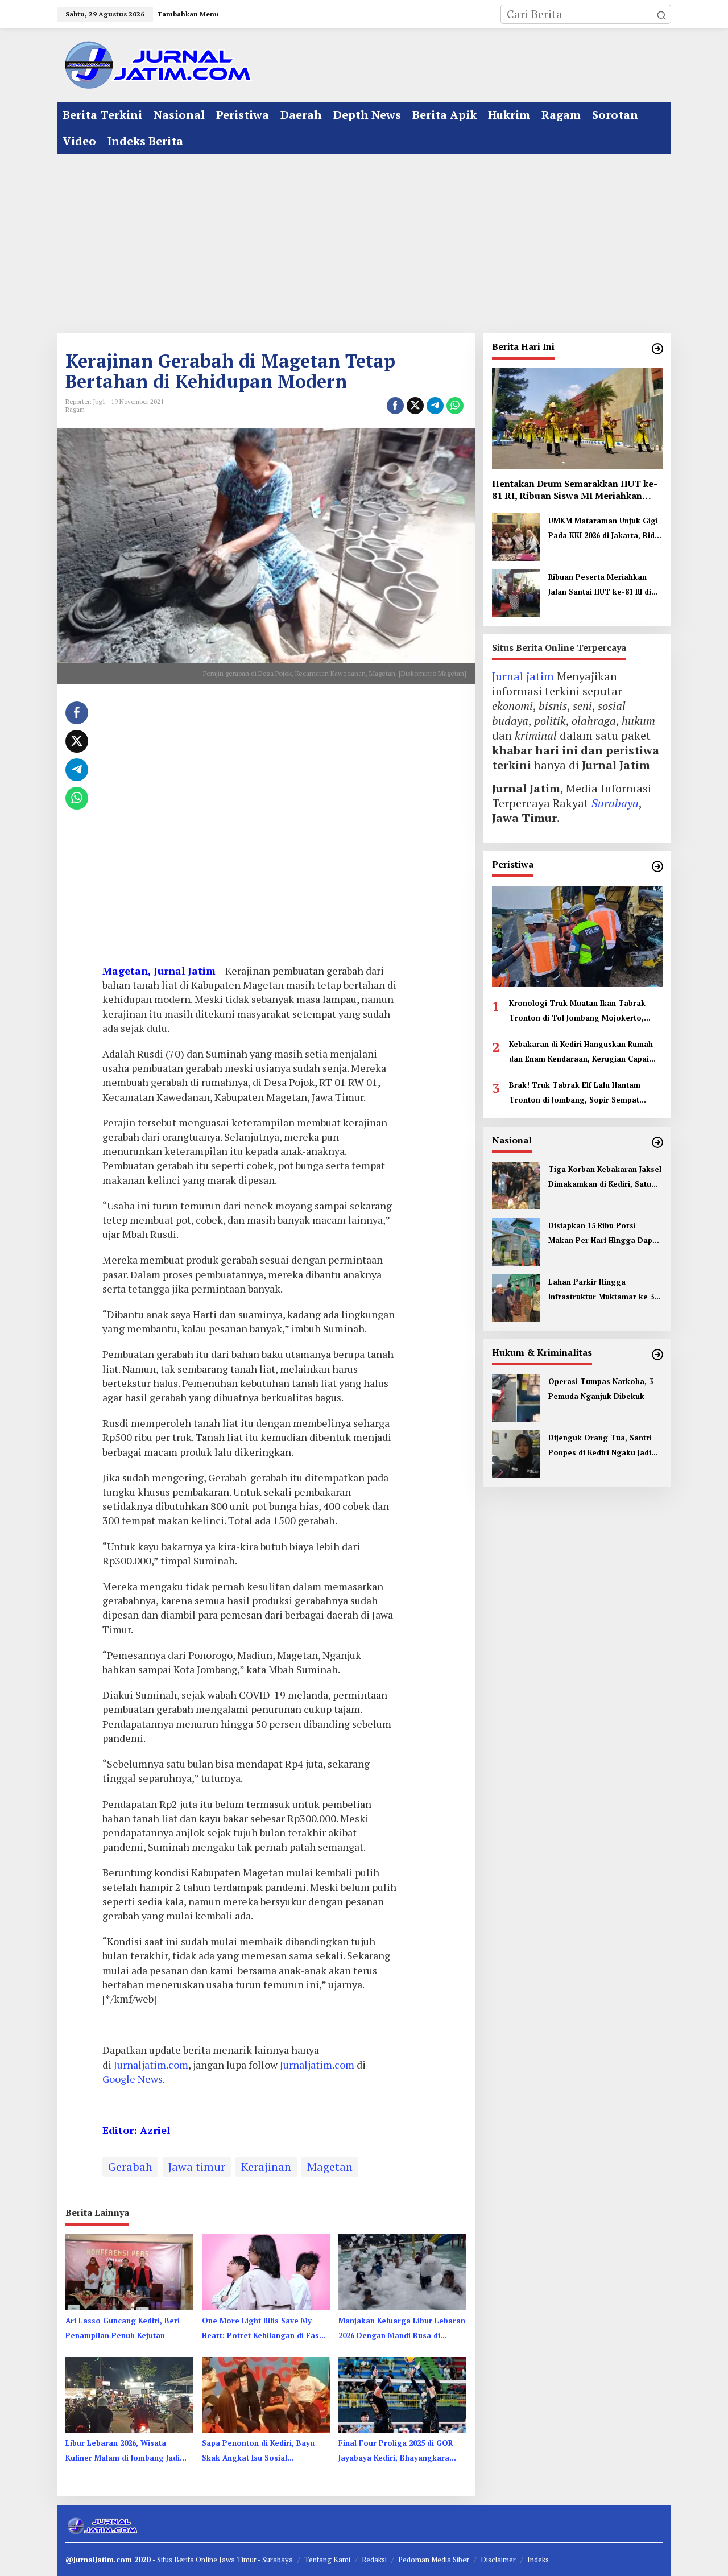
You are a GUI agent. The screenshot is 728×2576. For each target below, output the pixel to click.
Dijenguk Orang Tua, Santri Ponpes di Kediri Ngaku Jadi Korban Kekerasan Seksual (600, 1446)
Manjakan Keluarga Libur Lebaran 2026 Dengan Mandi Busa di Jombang (402, 2329)
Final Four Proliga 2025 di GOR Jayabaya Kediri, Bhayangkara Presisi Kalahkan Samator (396, 2451)
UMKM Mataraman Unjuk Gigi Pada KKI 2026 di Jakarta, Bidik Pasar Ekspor (605, 529)
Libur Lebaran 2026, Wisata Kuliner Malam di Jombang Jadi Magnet (123, 2451)
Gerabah (130, 2167)
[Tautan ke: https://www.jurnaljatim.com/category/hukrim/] (657, 1355)
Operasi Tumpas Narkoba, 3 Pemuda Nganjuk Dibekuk (601, 1389)
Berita (185, 2560)
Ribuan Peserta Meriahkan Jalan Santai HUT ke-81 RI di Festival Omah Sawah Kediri (600, 585)
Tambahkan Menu (188, 14)
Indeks (538, 2560)
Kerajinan (266, 2167)
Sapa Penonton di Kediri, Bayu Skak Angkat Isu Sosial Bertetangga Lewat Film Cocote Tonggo (261, 2451)
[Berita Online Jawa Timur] (156, 64)
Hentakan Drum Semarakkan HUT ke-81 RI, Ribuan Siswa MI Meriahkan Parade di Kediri (575, 490)
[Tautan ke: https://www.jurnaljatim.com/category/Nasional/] (657, 1142)
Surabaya (615, 803)
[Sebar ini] (395, 406)
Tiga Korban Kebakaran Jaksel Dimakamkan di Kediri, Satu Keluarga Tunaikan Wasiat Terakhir (605, 1178)
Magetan (330, 2167)
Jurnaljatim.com (151, 2065)
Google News (133, 2079)
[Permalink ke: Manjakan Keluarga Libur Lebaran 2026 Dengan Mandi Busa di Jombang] (402, 2271)
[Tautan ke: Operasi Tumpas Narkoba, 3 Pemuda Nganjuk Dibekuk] (516, 1396)
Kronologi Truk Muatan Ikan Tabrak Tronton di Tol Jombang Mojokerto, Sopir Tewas (577, 1012)
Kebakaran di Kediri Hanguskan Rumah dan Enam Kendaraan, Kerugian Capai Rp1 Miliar (581, 1052)
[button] (661, 14)
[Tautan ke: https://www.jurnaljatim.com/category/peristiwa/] (657, 866)
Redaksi (374, 2560)
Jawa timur (197, 2167)
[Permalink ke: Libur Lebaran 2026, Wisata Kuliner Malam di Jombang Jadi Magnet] (129, 2394)
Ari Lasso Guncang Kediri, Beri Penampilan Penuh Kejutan (123, 2328)
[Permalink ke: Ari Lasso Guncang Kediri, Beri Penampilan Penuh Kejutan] (129, 2271)
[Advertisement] (364, 240)
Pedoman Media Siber (434, 2560)
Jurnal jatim (523, 676)
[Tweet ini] (415, 406)
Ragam (75, 410)
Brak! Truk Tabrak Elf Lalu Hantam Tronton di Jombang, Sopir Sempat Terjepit (575, 1093)
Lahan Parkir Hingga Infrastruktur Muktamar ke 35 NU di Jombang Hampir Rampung (603, 1290)
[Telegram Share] (435, 406)
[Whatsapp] (455, 406)
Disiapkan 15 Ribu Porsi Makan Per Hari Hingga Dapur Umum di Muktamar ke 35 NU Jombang (604, 1234)
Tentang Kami (327, 2560)
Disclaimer (498, 2560)
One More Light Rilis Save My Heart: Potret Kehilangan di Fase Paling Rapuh (263, 2329)
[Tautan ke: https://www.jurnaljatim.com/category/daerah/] (657, 349)
